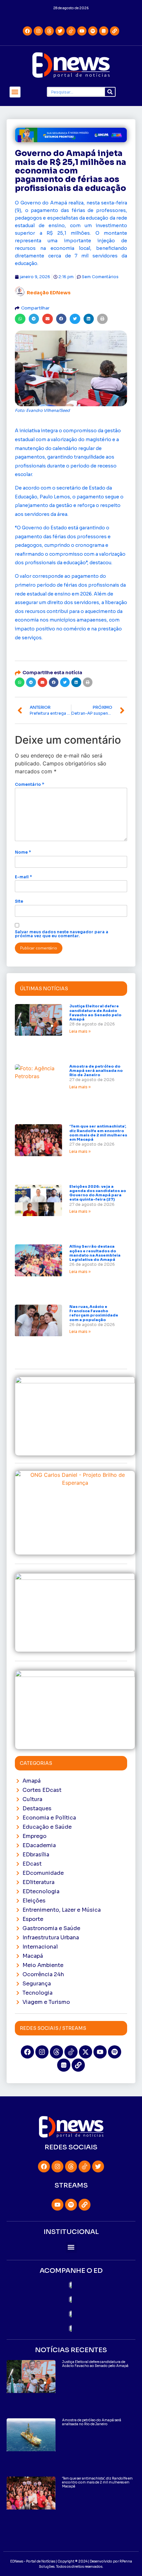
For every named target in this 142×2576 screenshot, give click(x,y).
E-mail (23, 877)
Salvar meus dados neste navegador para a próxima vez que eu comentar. (62, 934)
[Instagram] (38, 31)
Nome (23, 852)
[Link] (115, 31)
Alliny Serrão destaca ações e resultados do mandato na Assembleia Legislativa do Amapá (95, 1253)
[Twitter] (60, 31)
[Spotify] (93, 31)
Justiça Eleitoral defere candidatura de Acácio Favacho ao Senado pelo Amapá (95, 1013)
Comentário (30, 784)
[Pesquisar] (110, 92)
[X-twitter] (86, 2052)
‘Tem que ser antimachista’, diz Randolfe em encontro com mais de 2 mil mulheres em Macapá (98, 1133)
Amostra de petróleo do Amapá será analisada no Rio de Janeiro (96, 1071)
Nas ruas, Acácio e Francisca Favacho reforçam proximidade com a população (94, 1313)
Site (19, 901)
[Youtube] (82, 31)
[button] (15, 92)
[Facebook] (27, 31)
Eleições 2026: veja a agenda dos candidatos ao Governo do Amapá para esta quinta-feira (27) (98, 1193)
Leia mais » (80, 1031)
